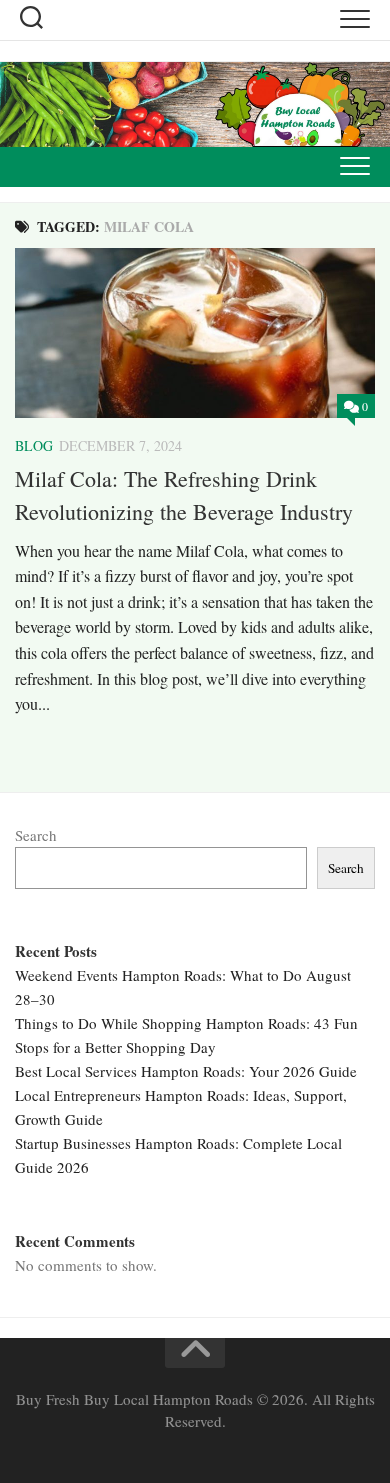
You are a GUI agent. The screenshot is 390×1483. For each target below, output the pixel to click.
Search (36, 835)
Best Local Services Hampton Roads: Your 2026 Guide (186, 1071)
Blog (34, 445)
